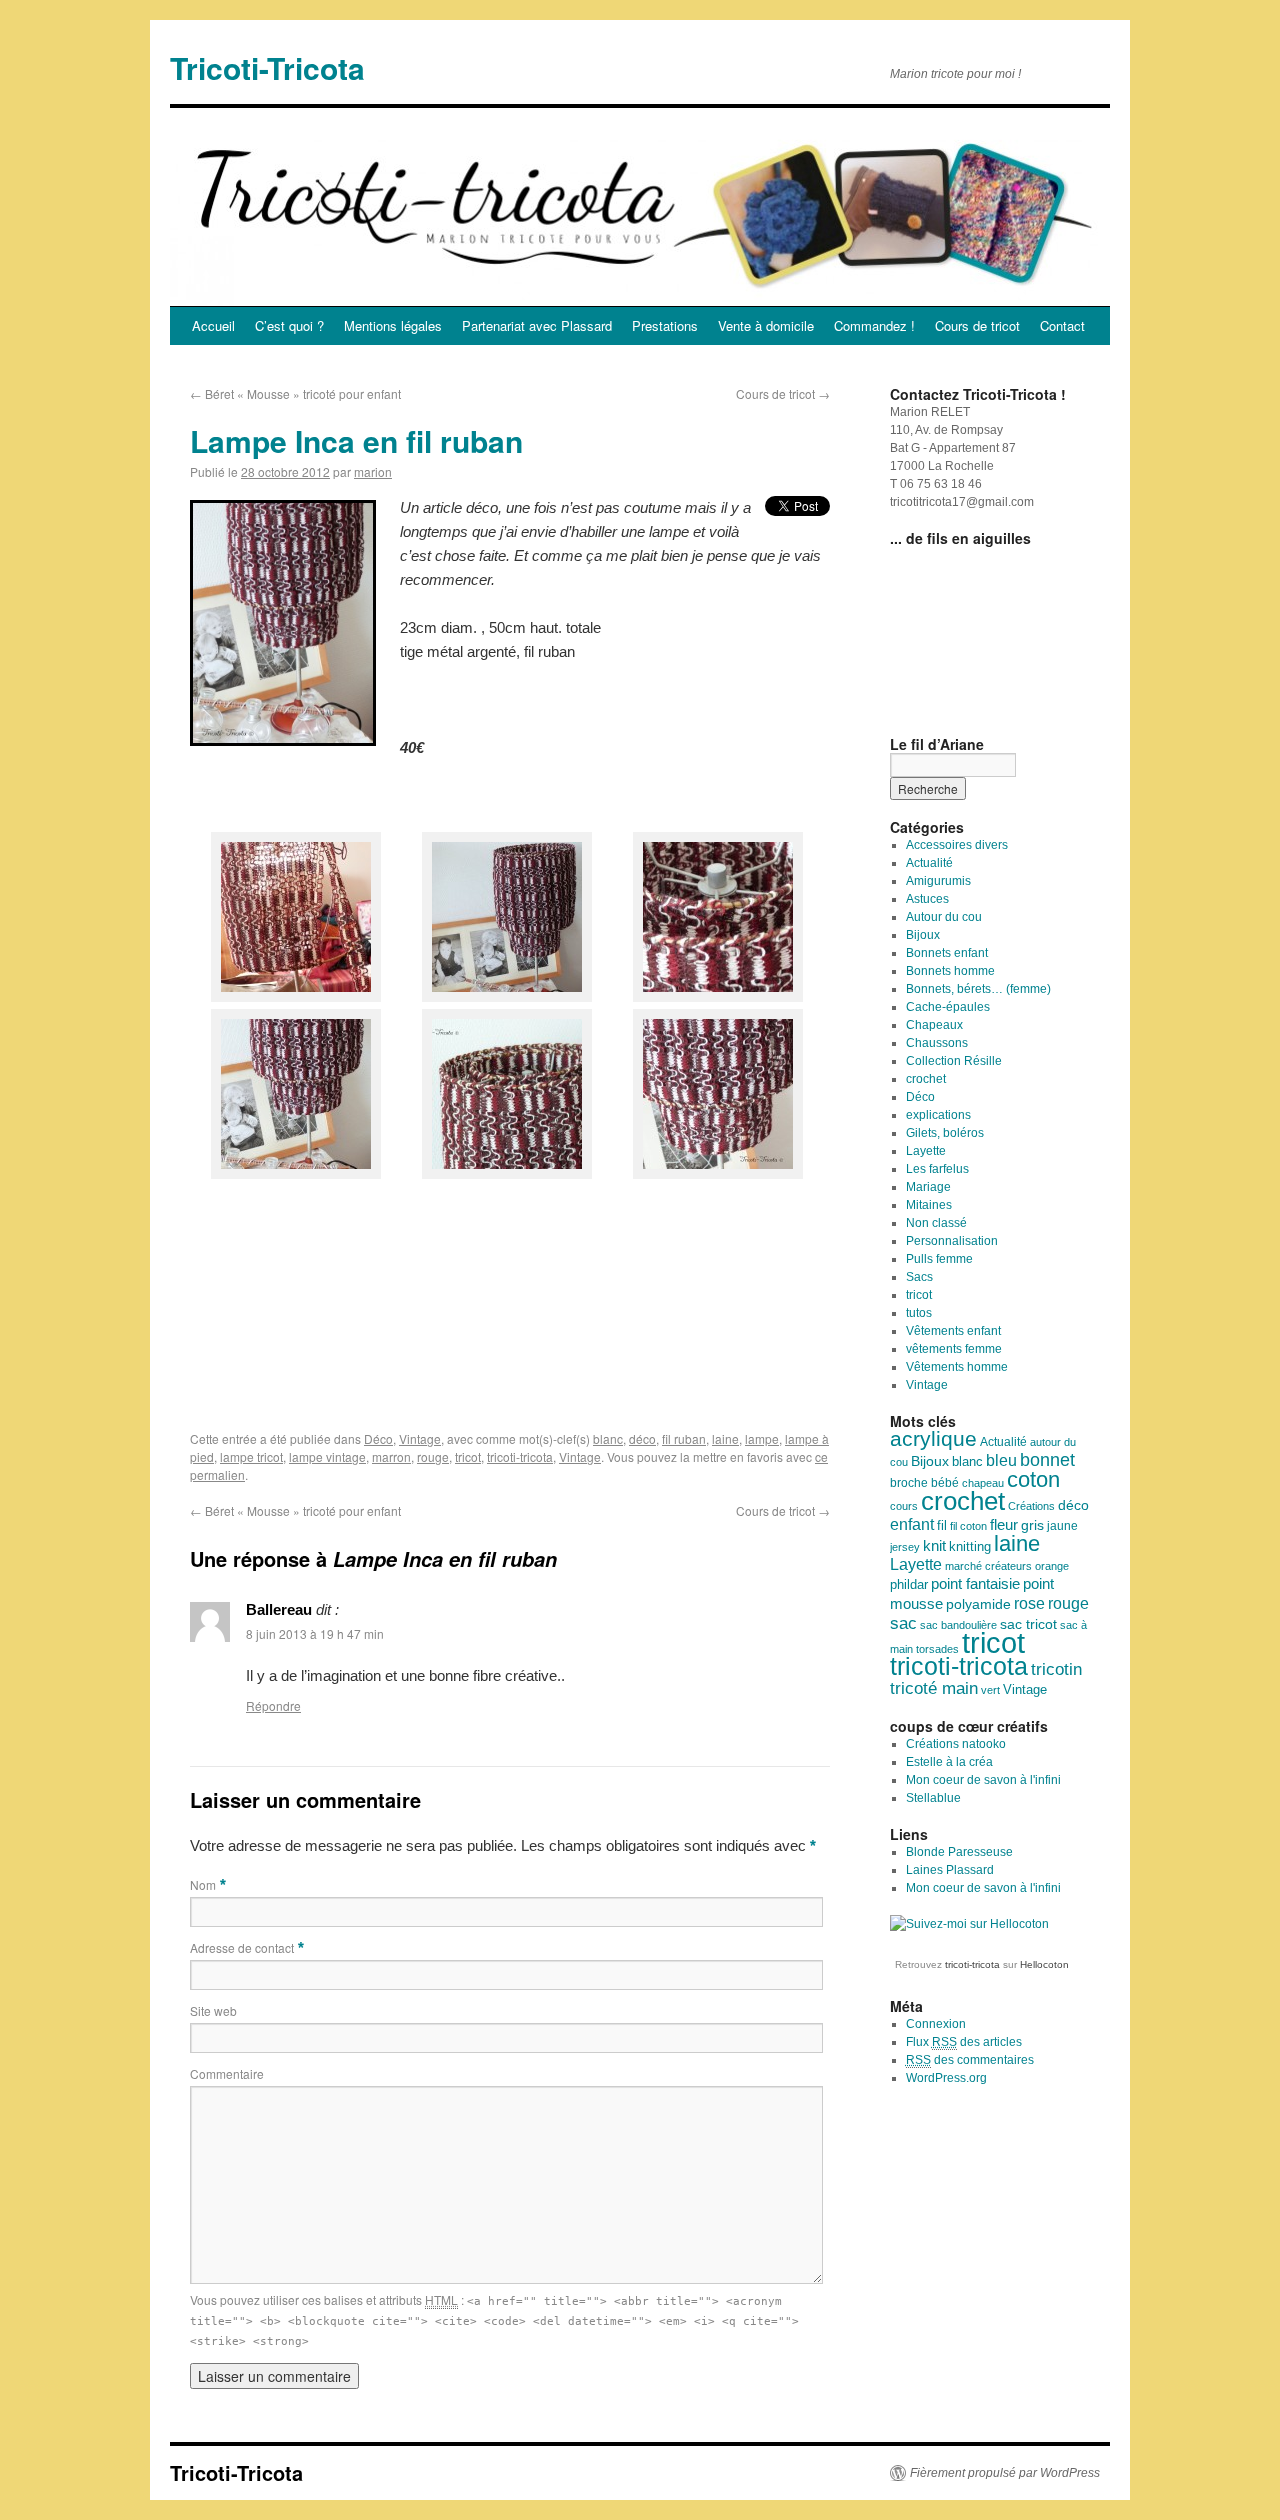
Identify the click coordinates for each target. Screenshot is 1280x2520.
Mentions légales (393, 325)
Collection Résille (954, 1061)
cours (904, 1506)
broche (909, 1483)
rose (1029, 1603)
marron (391, 1456)
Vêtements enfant (953, 1331)
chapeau (983, 1483)
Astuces (927, 899)
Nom (203, 1884)
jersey (905, 1547)
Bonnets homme (950, 971)
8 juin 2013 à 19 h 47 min (315, 1633)
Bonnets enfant (947, 953)
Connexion (936, 2024)
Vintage (420, 1438)
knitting (970, 1547)
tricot (468, 1456)
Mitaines (929, 1205)
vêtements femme (954, 1349)
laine (725, 1438)
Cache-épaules (948, 1007)
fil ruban (684, 1438)
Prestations (665, 325)
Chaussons (937, 1043)
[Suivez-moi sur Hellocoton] (969, 1924)
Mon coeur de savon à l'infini (983, 1780)
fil (942, 1525)
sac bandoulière (958, 1625)
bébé (945, 1483)
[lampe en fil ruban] (296, 996)
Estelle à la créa (949, 1762)
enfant (912, 1524)
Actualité (929, 863)
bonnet (1047, 1460)
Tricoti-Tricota (267, 67)
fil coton (968, 1526)
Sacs (919, 1277)
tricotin (1056, 1669)
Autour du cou (944, 917)
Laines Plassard (950, 1870)
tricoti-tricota (520, 1456)
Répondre (273, 1705)
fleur (1004, 1525)
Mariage (928, 1187)
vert (990, 1690)
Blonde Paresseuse (959, 1852)
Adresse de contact (242, 1947)
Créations (1031, 1506)
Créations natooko (956, 1744)
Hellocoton (1044, 1964)
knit (934, 1546)
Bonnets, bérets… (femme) (978, 989)
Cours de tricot (977, 325)
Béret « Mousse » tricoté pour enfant (295, 393)
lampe (762, 1438)
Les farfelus (937, 1169)
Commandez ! (874, 325)
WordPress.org (946, 2078)
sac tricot (1028, 1624)
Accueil (213, 325)
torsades (937, 1649)
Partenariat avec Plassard (537, 325)
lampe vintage (327, 1456)
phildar (909, 1585)
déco (642, 1438)
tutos (919, 1313)
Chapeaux (934, 1025)
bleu (1001, 1460)
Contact (1062, 325)
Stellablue (933, 1798)
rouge (433, 1456)
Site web (213, 2010)
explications (938, 1115)
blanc (608, 1438)
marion (373, 471)
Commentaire (227, 2073)
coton (1033, 1479)
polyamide (978, 1604)
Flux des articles (964, 2042)
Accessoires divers (957, 845)
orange (1052, 1566)
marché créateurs (988, 1566)
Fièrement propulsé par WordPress (1005, 2473)
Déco (378, 1438)
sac (903, 1623)
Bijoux (923, 935)
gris (1032, 1525)
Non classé (936, 1223)
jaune (1062, 1526)
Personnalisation (952, 1241)
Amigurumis (938, 881)
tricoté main (934, 1688)
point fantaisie (975, 1584)
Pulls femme (939, 1259)
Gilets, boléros (945, 1133)
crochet (926, 1079)
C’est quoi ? (289, 325)
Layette (926, 1151)
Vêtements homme (957, 1367)
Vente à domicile (766, 325)
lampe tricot (251, 1456)
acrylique (933, 1438)
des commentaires (970, 2060)
